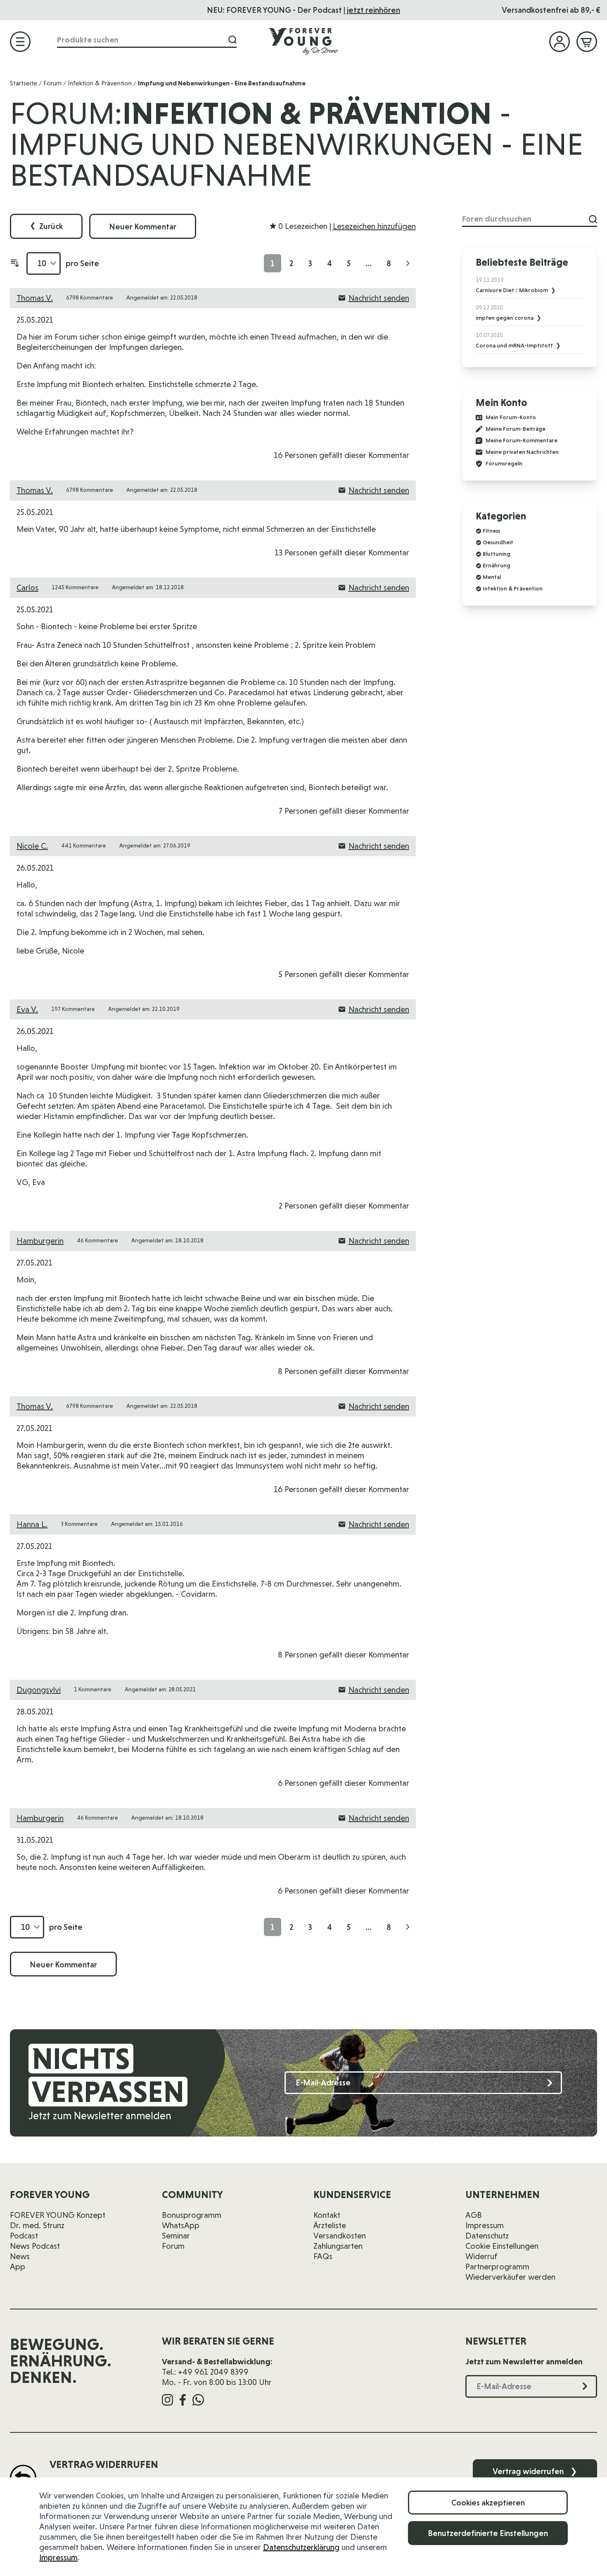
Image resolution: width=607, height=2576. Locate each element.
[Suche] (232, 40)
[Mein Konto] (560, 42)
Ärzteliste (330, 2225)
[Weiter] (408, 263)
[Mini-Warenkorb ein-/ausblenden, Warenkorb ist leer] (587, 42)
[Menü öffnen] (20, 42)
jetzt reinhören (373, 10)
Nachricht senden (379, 298)
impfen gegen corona (505, 318)
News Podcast (35, 2246)
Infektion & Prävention (100, 83)
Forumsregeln (504, 464)
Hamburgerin (40, 1241)
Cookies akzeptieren (488, 2503)
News (20, 2256)
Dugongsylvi (39, 1690)
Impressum (58, 2557)
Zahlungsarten (338, 2246)
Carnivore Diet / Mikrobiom (512, 290)
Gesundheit (498, 542)
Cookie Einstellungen (502, 2246)
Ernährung (497, 565)
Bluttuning (497, 554)
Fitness (491, 531)
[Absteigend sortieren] (15, 263)
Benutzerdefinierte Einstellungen (488, 2533)
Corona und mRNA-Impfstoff (515, 345)
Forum (52, 83)
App (18, 2267)
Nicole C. (32, 846)
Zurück (46, 226)
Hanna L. (32, 1524)
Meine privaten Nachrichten (522, 452)
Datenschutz (487, 2236)
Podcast (24, 2236)
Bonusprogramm (192, 2215)
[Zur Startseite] (303, 41)
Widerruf (481, 2256)
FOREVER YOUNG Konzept (58, 2215)
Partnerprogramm (497, 2267)
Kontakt (327, 2215)
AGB (474, 2215)
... (369, 263)
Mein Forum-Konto (511, 417)
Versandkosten (340, 2236)
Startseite (24, 83)
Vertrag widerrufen (535, 2471)
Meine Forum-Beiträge (516, 429)
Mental (492, 577)
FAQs (323, 2256)
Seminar (176, 2236)
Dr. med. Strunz (37, 2225)
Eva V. (27, 1009)
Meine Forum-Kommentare (522, 440)
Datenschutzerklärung (301, 2547)
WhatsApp (181, 2225)
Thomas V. (35, 298)
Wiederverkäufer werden (510, 2277)
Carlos (27, 588)
